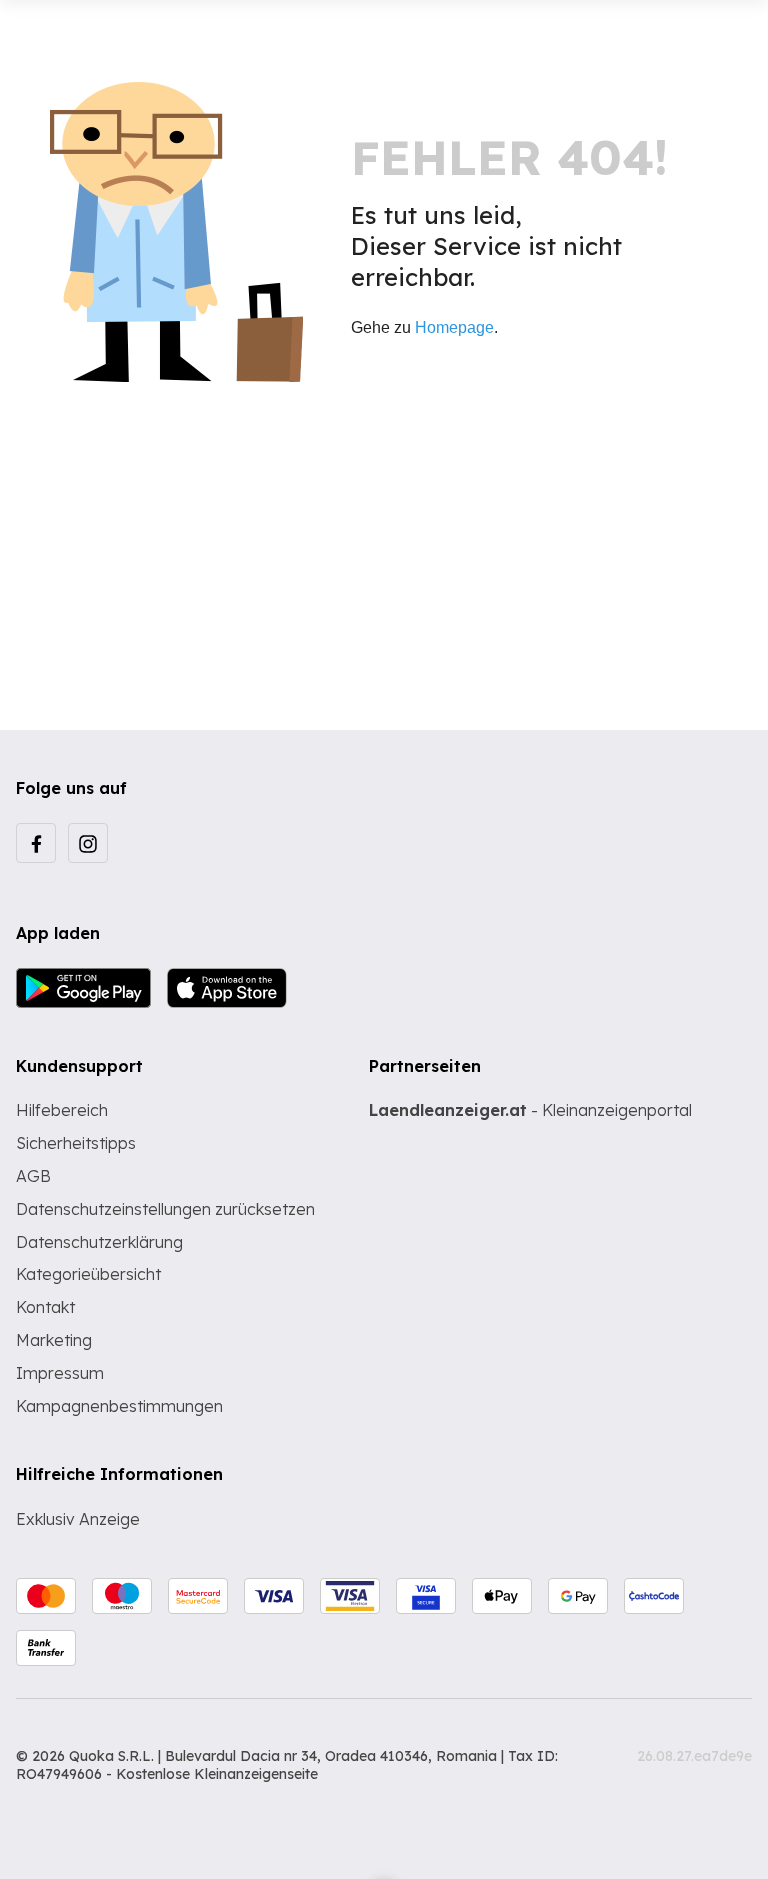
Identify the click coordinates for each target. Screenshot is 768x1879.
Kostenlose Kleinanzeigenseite (217, 1774)
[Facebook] (36, 843)
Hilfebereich (62, 1110)
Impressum (60, 1373)
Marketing (54, 1340)
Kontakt (45, 1307)
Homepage (454, 327)
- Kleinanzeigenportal (530, 1110)
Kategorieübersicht (88, 1274)
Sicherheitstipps (76, 1143)
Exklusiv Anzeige (78, 1519)
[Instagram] (88, 843)
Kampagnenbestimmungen (119, 1406)
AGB (33, 1176)
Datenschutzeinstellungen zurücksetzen (165, 1209)
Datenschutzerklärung (99, 1242)
